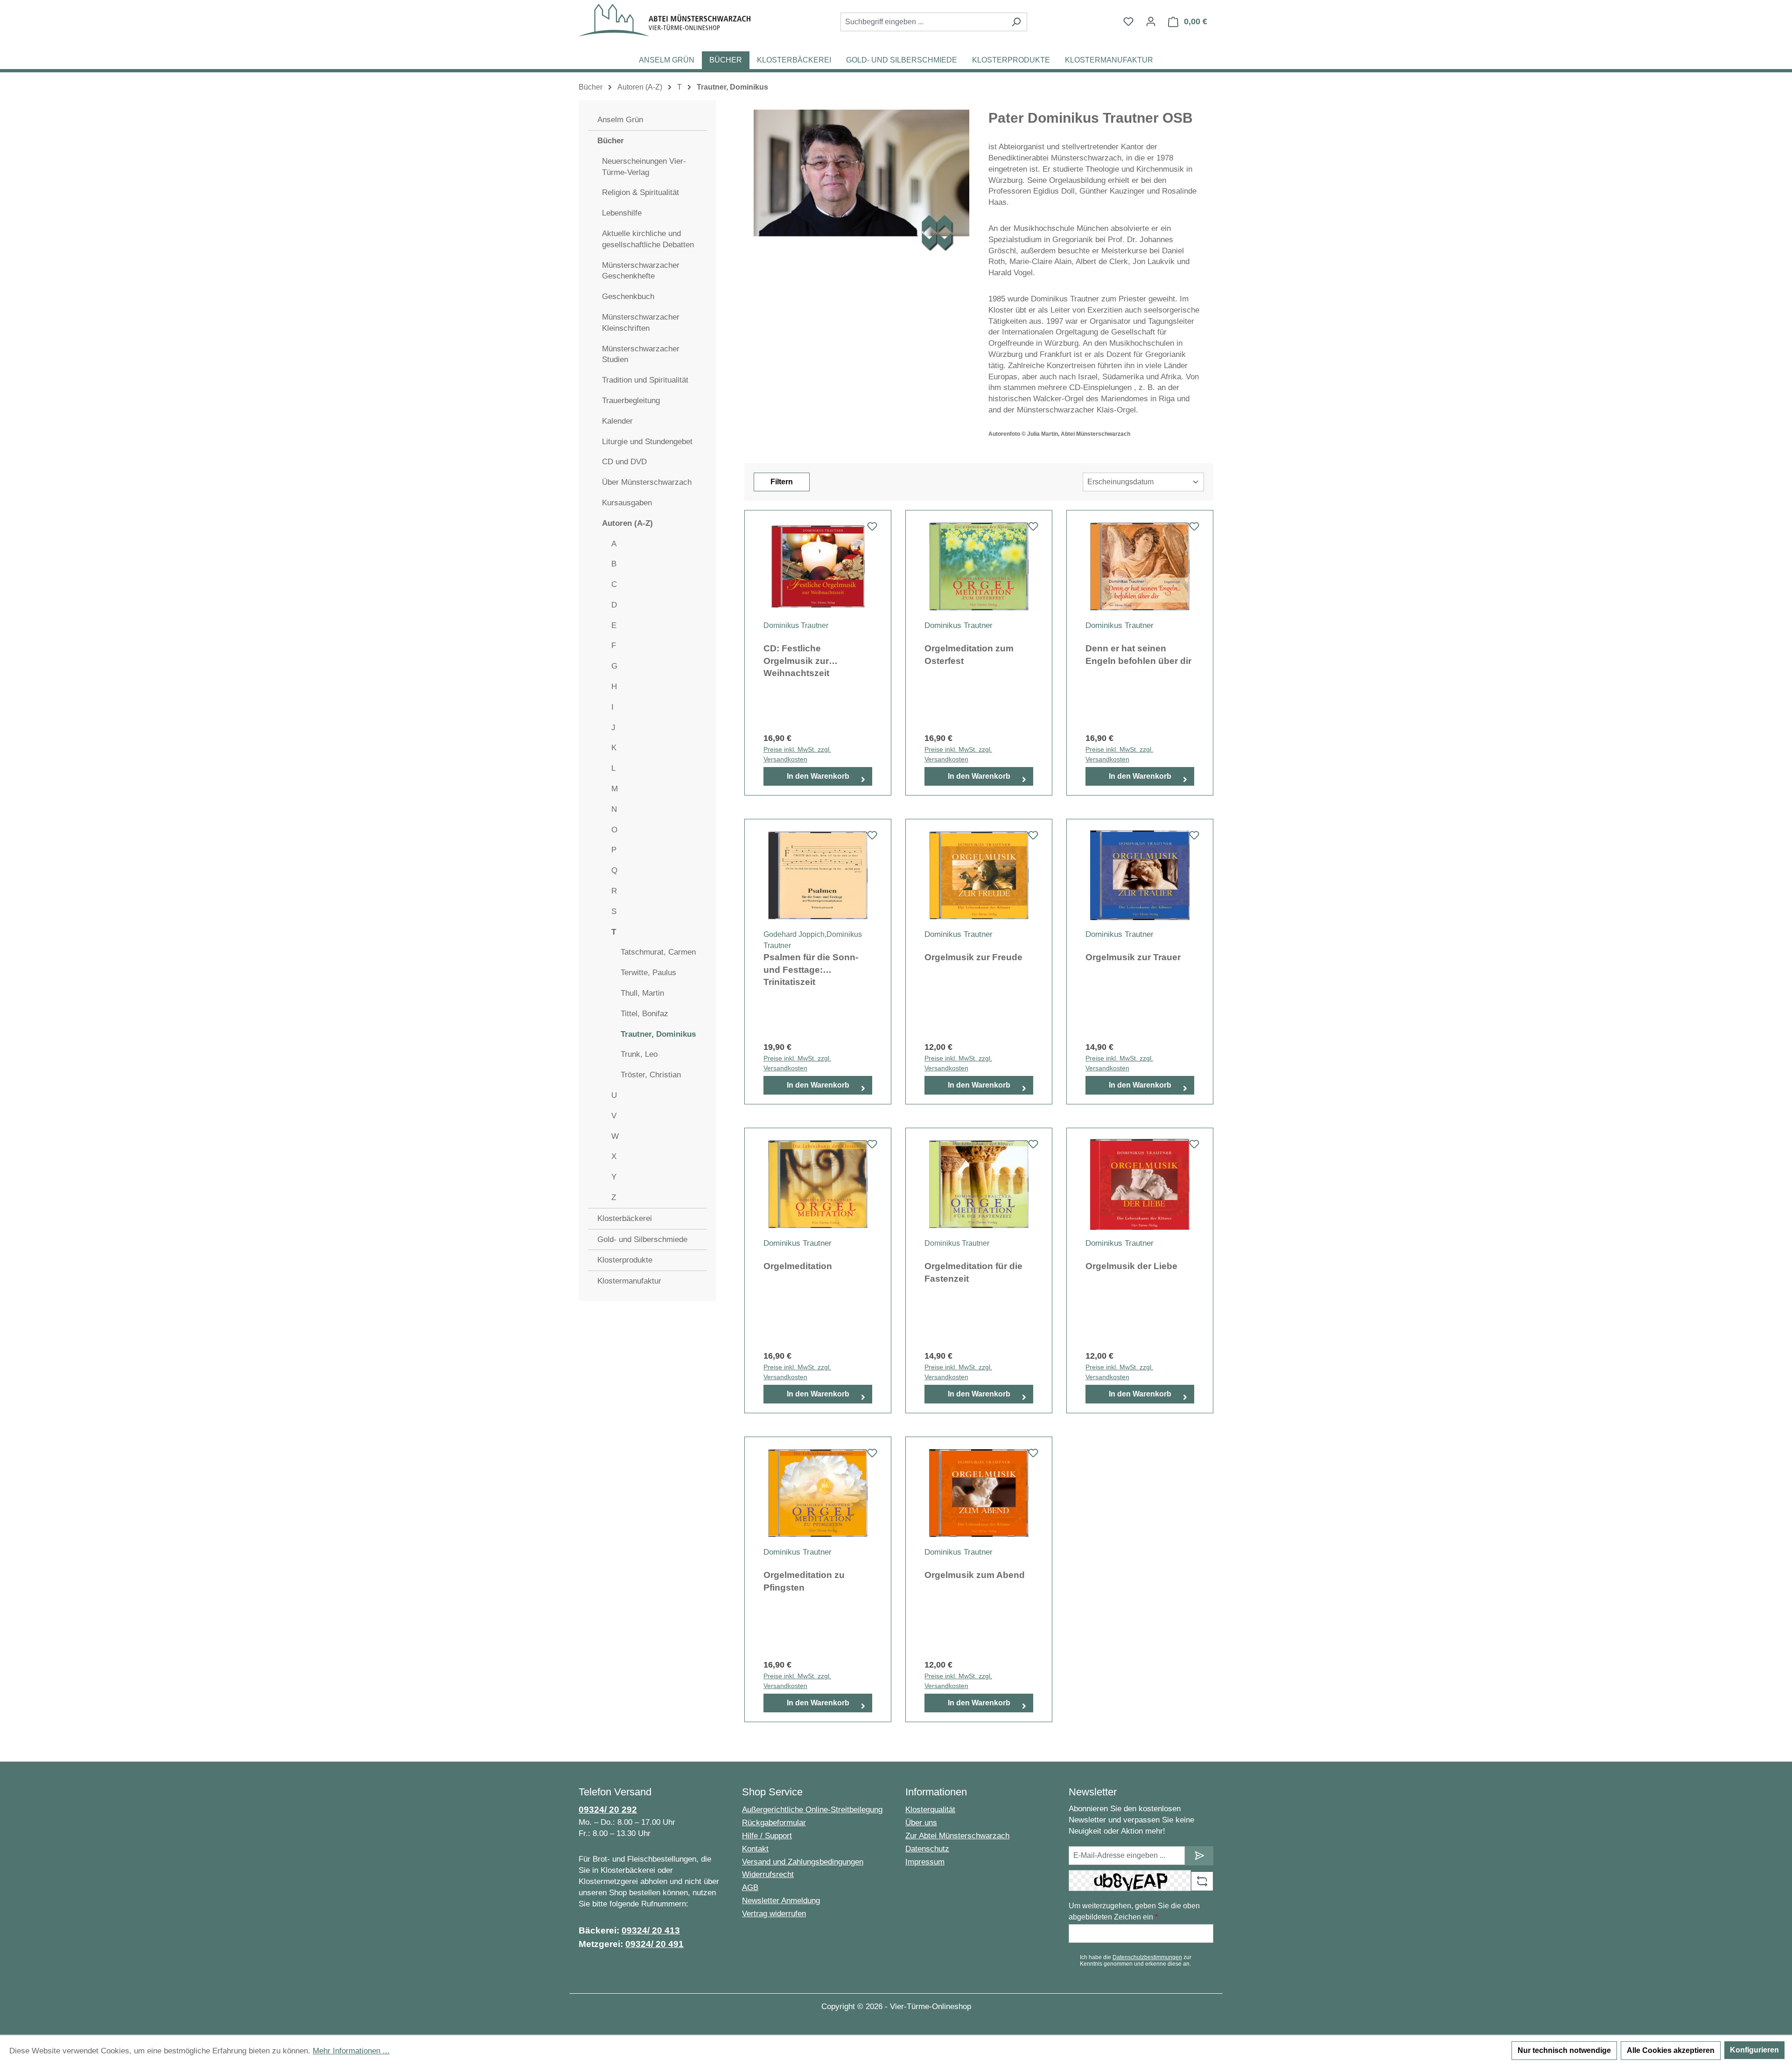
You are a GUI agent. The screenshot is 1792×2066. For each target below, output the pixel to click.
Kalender (617, 421)
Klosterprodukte (625, 1260)
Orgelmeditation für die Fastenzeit (973, 1272)
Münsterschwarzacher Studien (641, 354)
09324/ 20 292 (608, 1810)
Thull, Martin (642, 993)
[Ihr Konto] (1151, 21)
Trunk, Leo (639, 1054)
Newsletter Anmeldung (781, 1901)
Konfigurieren (1754, 2050)
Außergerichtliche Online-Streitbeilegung (812, 1810)
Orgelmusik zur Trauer (1133, 957)
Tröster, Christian (651, 1075)
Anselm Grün (620, 120)
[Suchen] (1016, 22)
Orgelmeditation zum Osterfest (969, 655)
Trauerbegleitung (631, 401)
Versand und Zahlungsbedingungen (803, 1862)
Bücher (611, 141)
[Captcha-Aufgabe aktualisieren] (1202, 1881)
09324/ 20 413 (651, 1930)
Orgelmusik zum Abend (975, 1575)
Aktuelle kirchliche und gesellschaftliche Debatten (648, 239)
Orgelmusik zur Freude (973, 957)
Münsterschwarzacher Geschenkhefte (641, 271)
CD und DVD (624, 462)
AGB (750, 1888)
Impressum (925, 1862)
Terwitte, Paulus (648, 973)
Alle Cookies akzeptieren (1671, 2050)
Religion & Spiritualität (640, 192)
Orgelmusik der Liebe (1131, 1266)
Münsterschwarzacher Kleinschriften (641, 323)
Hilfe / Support (767, 1836)
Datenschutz (927, 1849)
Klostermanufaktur (629, 1281)
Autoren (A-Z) (627, 523)
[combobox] (923, 22)
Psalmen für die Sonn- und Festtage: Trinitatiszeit (811, 970)
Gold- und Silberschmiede (642, 1239)
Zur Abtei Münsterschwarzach (957, 1836)
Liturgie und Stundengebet (647, 442)
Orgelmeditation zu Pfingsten (804, 1581)
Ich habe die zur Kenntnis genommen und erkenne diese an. (1136, 1961)
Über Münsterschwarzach (647, 482)
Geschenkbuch (628, 297)
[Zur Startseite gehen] (665, 20)
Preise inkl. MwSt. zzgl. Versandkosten (797, 754)
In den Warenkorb (818, 776)
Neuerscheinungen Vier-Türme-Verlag (644, 167)
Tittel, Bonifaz (644, 1014)
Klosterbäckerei (625, 1218)
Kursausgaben (627, 503)
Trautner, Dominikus (658, 1034)
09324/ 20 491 (654, 1944)
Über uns (921, 1823)
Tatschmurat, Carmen (658, 952)
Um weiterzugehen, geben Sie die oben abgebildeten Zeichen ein (1134, 1911)
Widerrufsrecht (768, 1874)
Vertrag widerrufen (774, 1914)
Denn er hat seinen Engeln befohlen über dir (1138, 655)
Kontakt (755, 1849)
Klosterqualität (930, 1810)
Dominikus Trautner (797, 625)
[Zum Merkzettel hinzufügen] (872, 529)
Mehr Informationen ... (351, 2051)
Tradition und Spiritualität (645, 380)
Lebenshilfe (622, 213)
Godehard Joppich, (795, 934)
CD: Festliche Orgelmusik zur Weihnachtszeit (796, 661)
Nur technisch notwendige (1564, 2050)
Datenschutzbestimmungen (1147, 1957)
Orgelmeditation (798, 1266)
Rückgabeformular (774, 1823)
